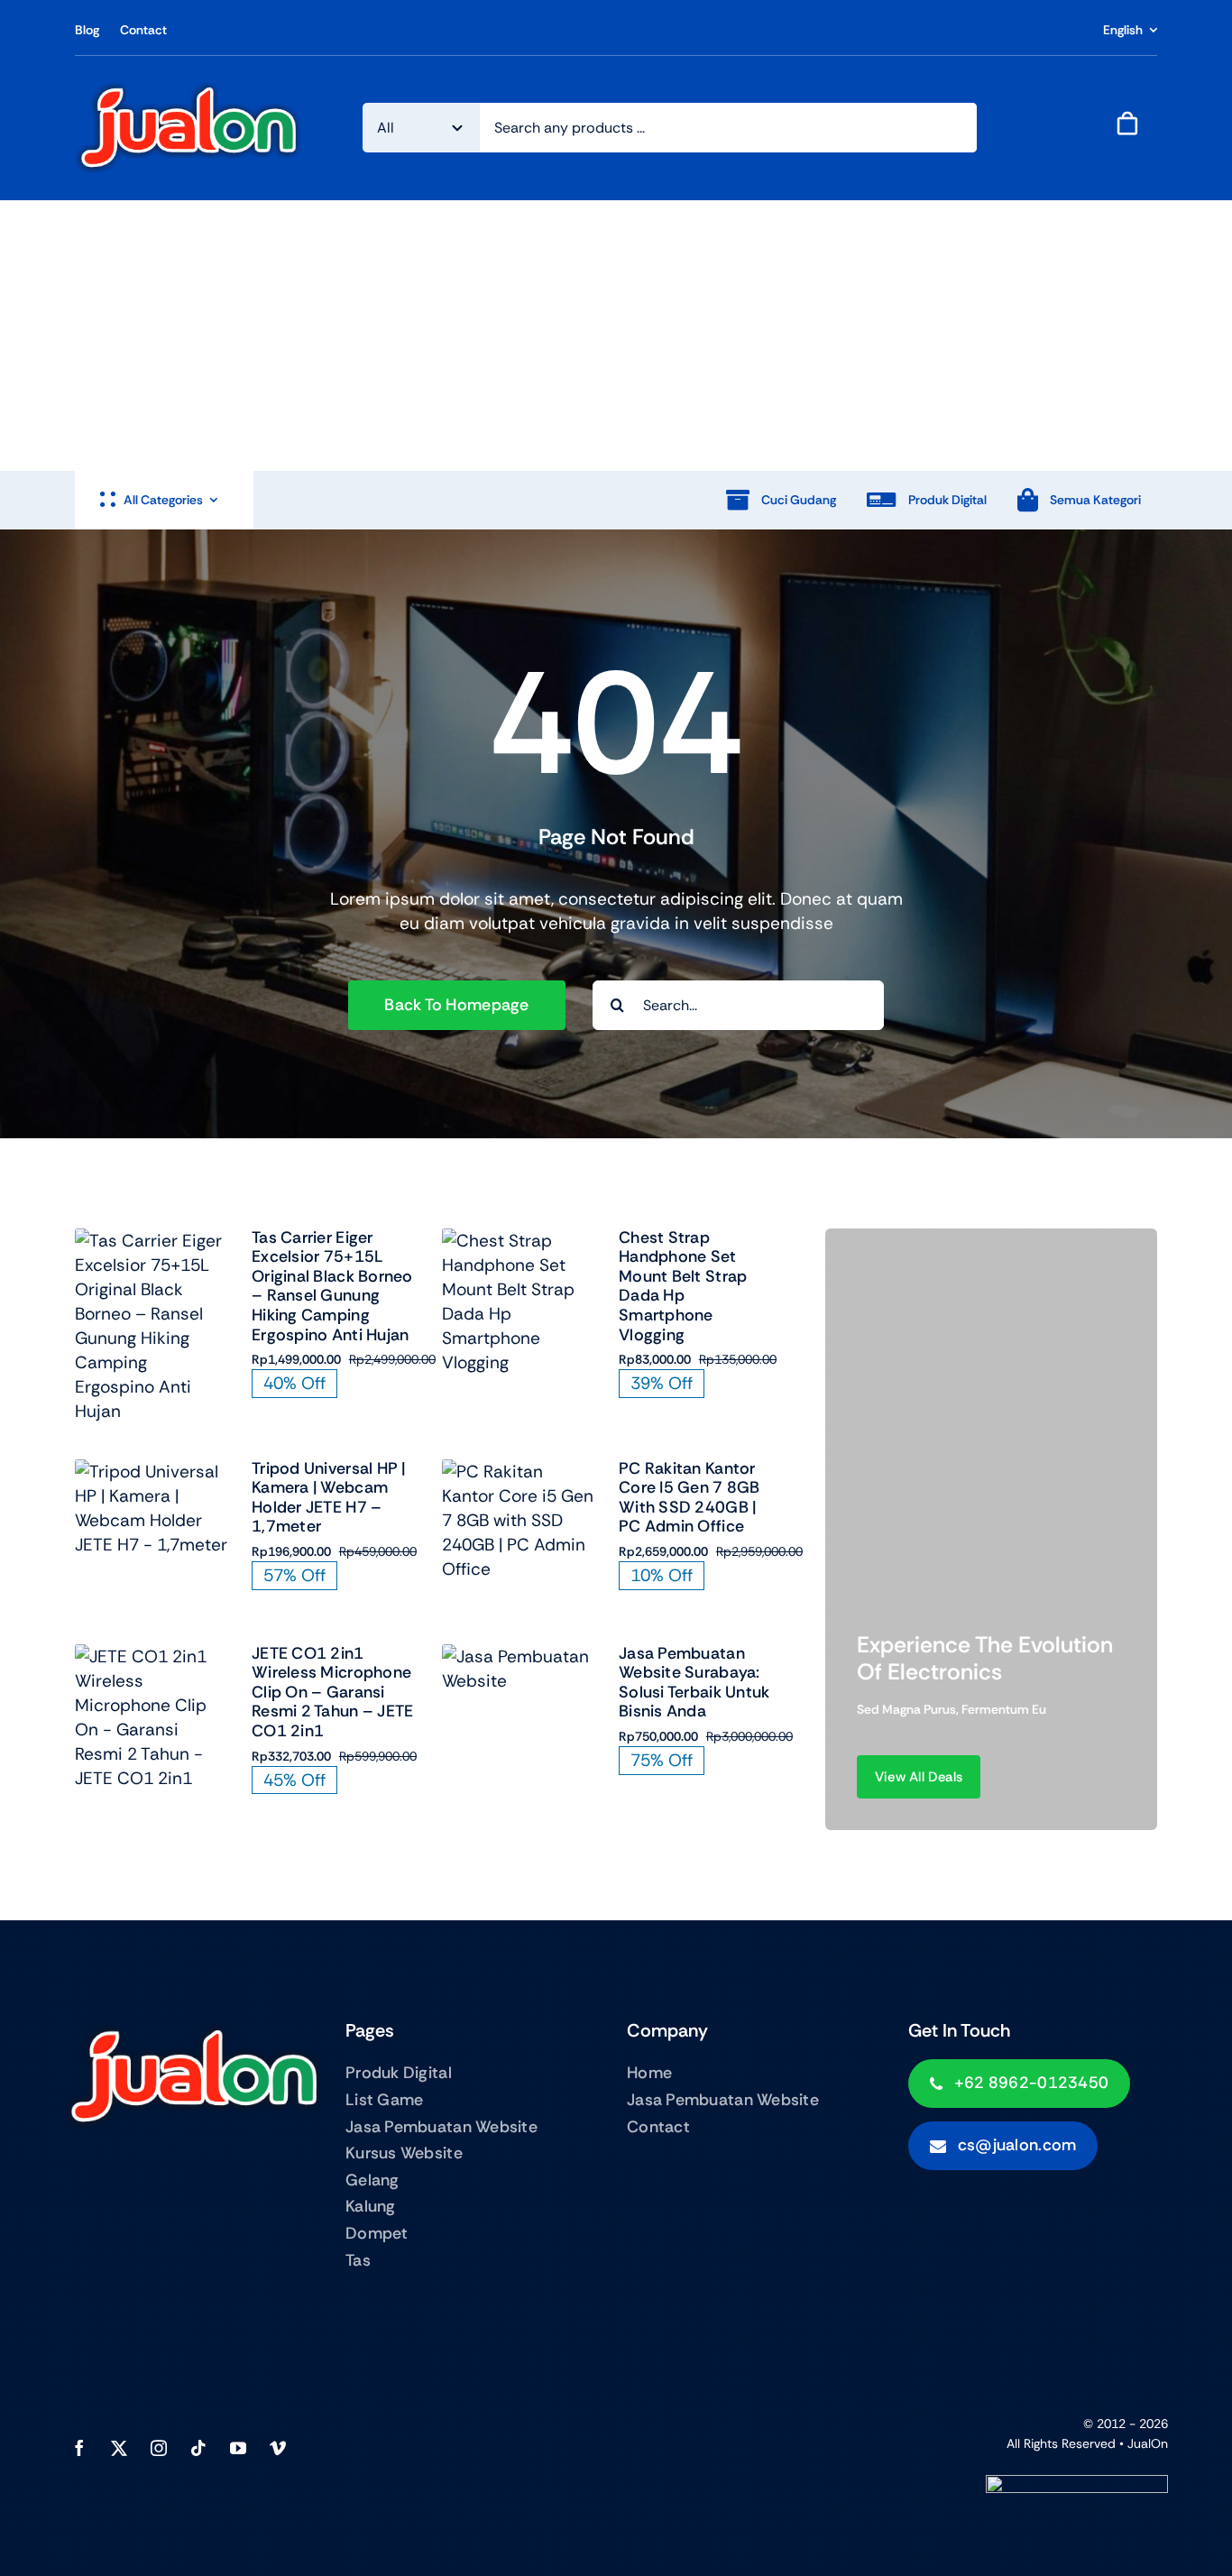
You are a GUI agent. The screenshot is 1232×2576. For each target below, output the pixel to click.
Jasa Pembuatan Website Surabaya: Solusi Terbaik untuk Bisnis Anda (694, 1683)
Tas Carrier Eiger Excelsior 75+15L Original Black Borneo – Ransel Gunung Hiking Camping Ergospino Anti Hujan (332, 1286)
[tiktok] (198, 2448)
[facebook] (79, 2448)
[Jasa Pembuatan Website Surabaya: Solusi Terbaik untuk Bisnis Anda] (520, 1656)
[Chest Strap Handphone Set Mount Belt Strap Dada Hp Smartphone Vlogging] (520, 1241)
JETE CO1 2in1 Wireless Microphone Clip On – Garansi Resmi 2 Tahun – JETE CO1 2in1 (332, 1692)
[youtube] (238, 2448)
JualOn (1148, 2443)
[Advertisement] (616, 336)
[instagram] (159, 2448)
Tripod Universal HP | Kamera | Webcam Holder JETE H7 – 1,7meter (329, 1498)
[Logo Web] (188, 90)
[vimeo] (278, 2448)
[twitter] (119, 2448)
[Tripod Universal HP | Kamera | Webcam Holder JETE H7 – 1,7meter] (153, 1472)
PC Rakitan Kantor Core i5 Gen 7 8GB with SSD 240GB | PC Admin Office (690, 1498)
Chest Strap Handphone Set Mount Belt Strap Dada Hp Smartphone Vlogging (683, 1286)
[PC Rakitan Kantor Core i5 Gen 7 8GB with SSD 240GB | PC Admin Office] (520, 1472)
